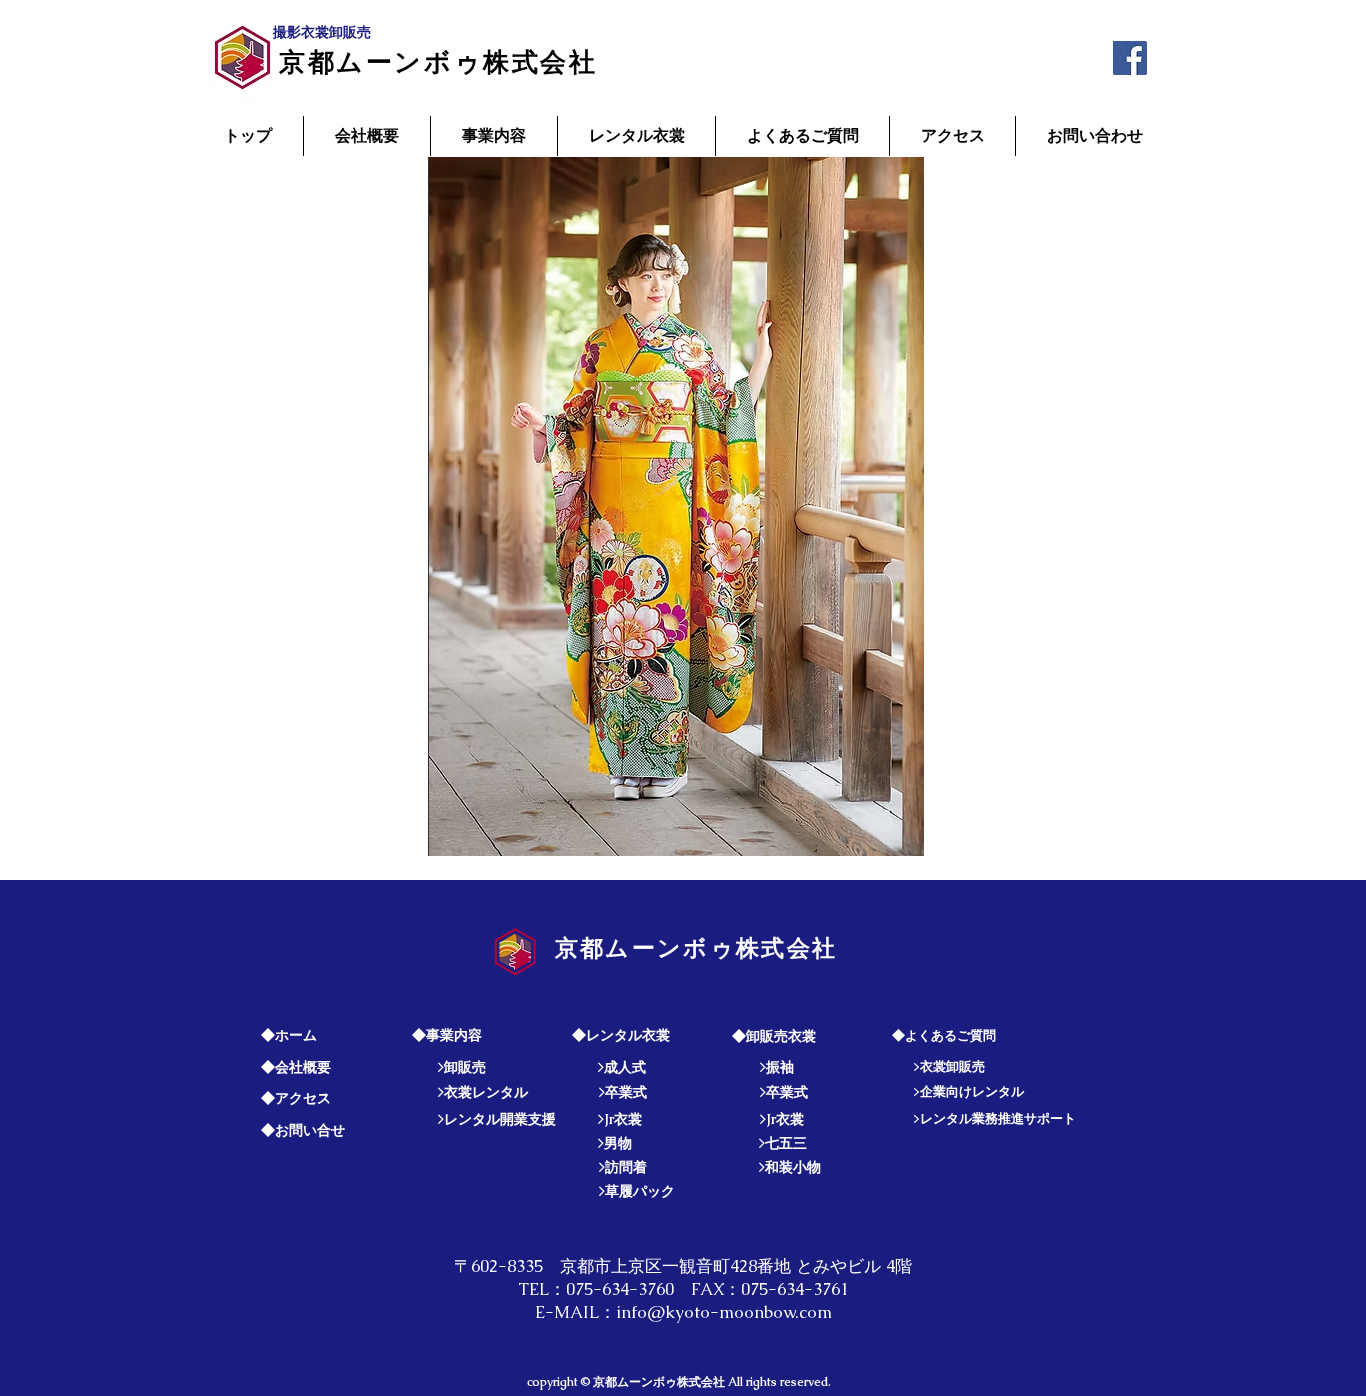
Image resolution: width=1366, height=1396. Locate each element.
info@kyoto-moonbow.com (724, 1312)
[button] (676, 506)
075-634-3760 (620, 1289)
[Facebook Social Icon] (1130, 58)
